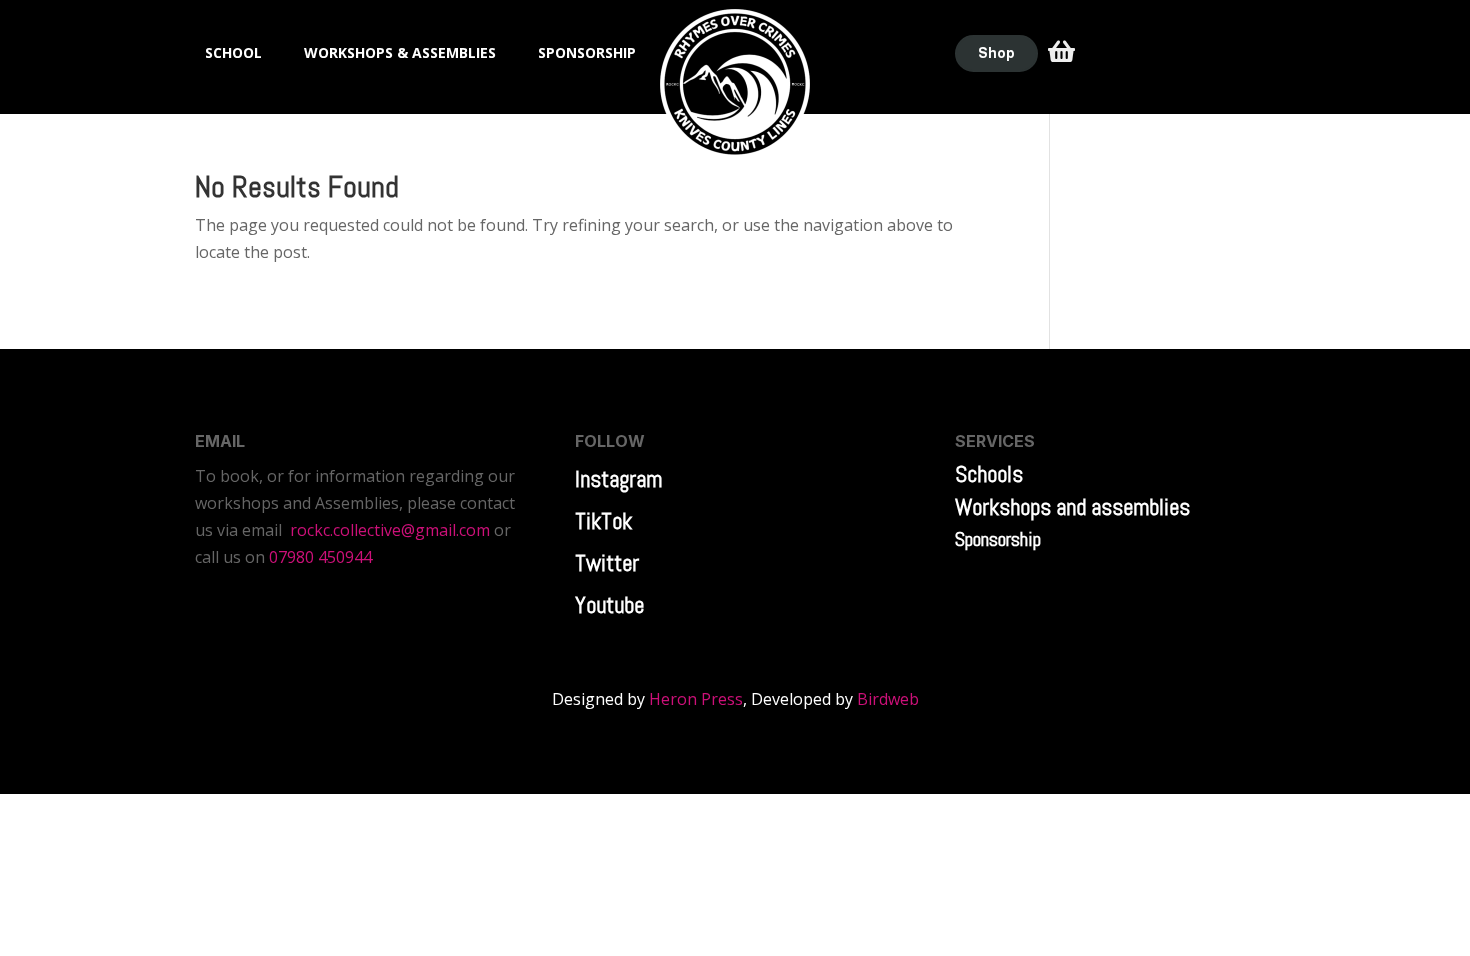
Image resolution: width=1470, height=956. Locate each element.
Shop (996, 53)
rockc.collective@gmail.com (390, 530)
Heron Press (696, 699)
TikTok (603, 521)
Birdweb (888, 699)
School (233, 54)
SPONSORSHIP (587, 54)
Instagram (618, 479)
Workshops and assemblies (1072, 507)
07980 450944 (320, 557)
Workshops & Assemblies (400, 54)
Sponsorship (998, 539)
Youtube (609, 605)
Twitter (607, 563)
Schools (989, 474)
